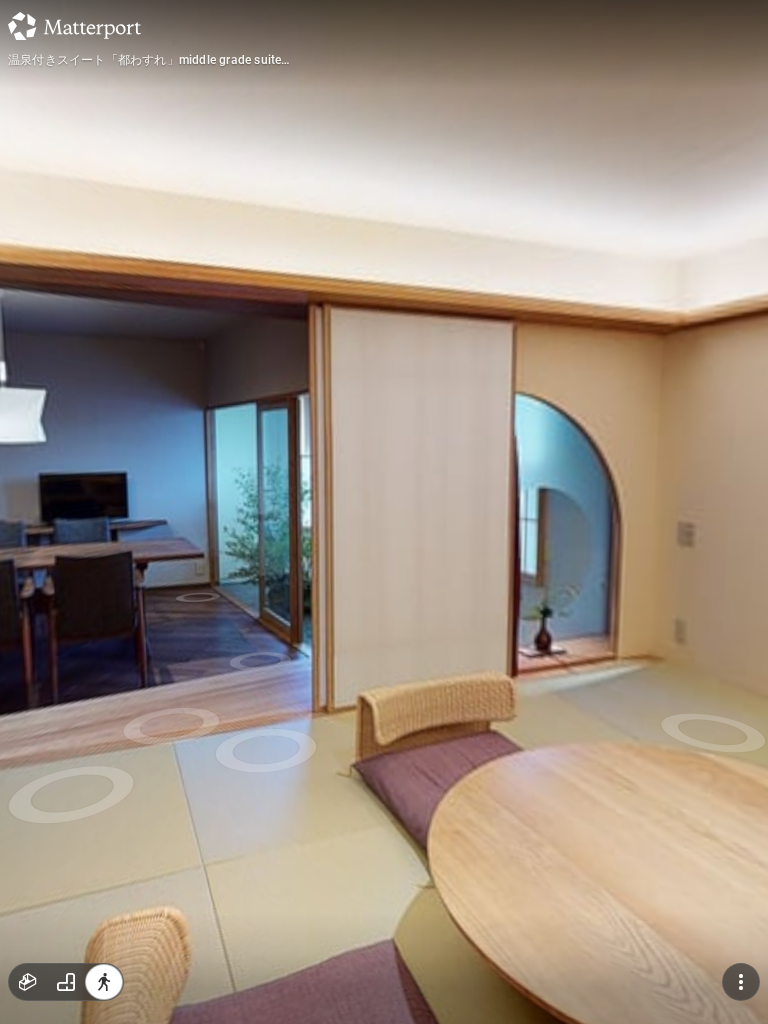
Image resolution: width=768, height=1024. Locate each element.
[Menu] (741, 982)
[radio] (28, 982)
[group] (66, 982)
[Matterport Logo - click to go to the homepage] (74, 26)
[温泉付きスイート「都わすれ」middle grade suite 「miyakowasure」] (384, 512)
